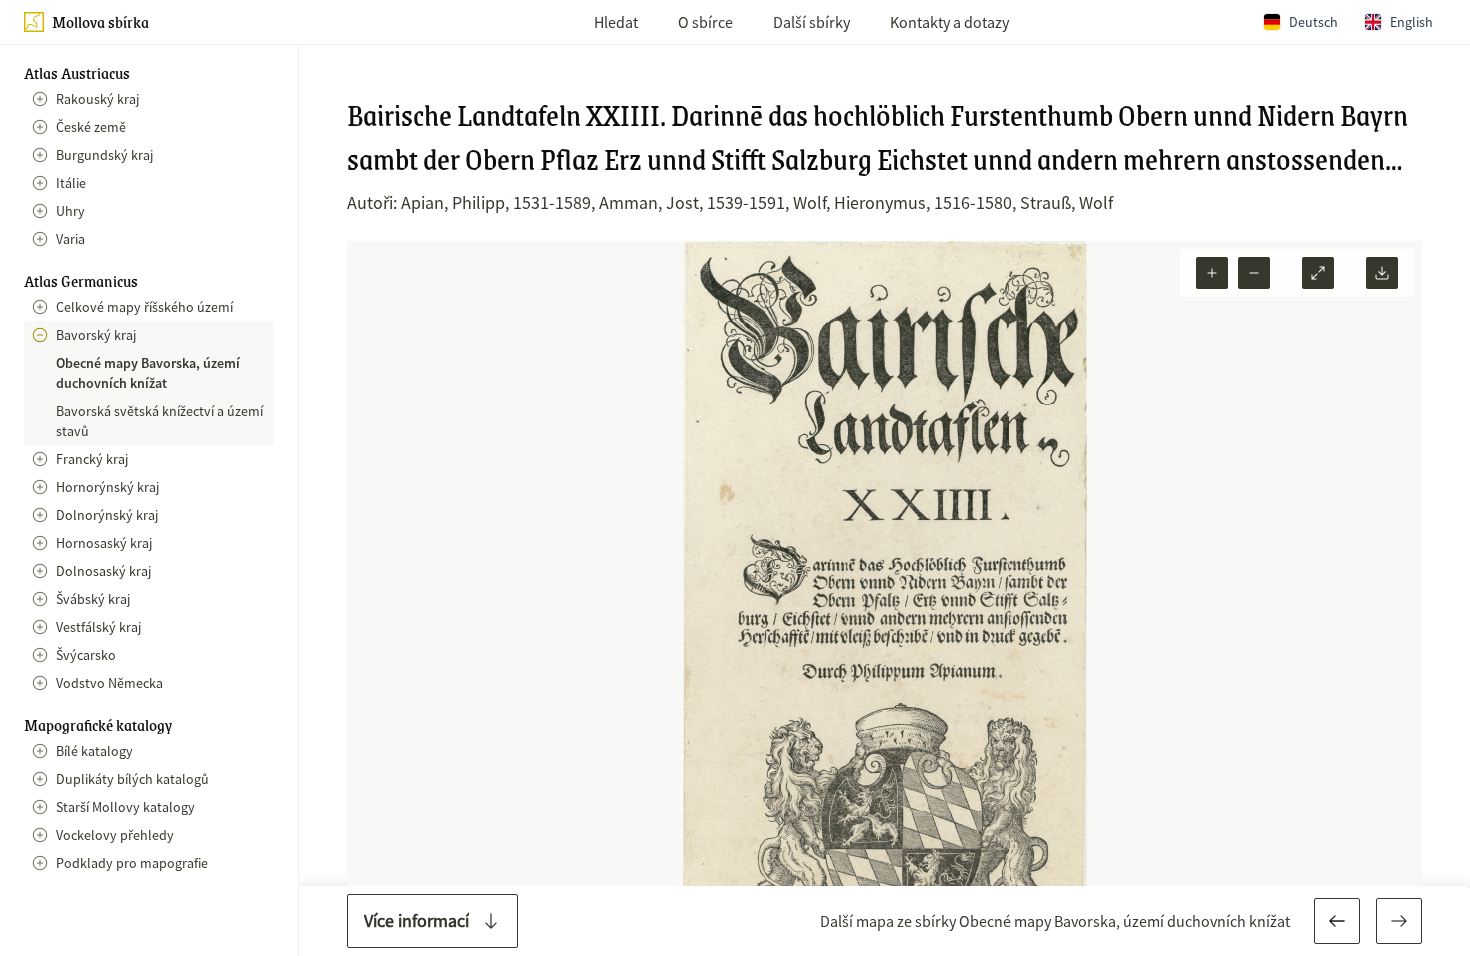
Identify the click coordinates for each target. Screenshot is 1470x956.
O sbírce (705, 22)
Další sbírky (811, 22)
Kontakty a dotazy (949, 22)
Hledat (616, 22)
